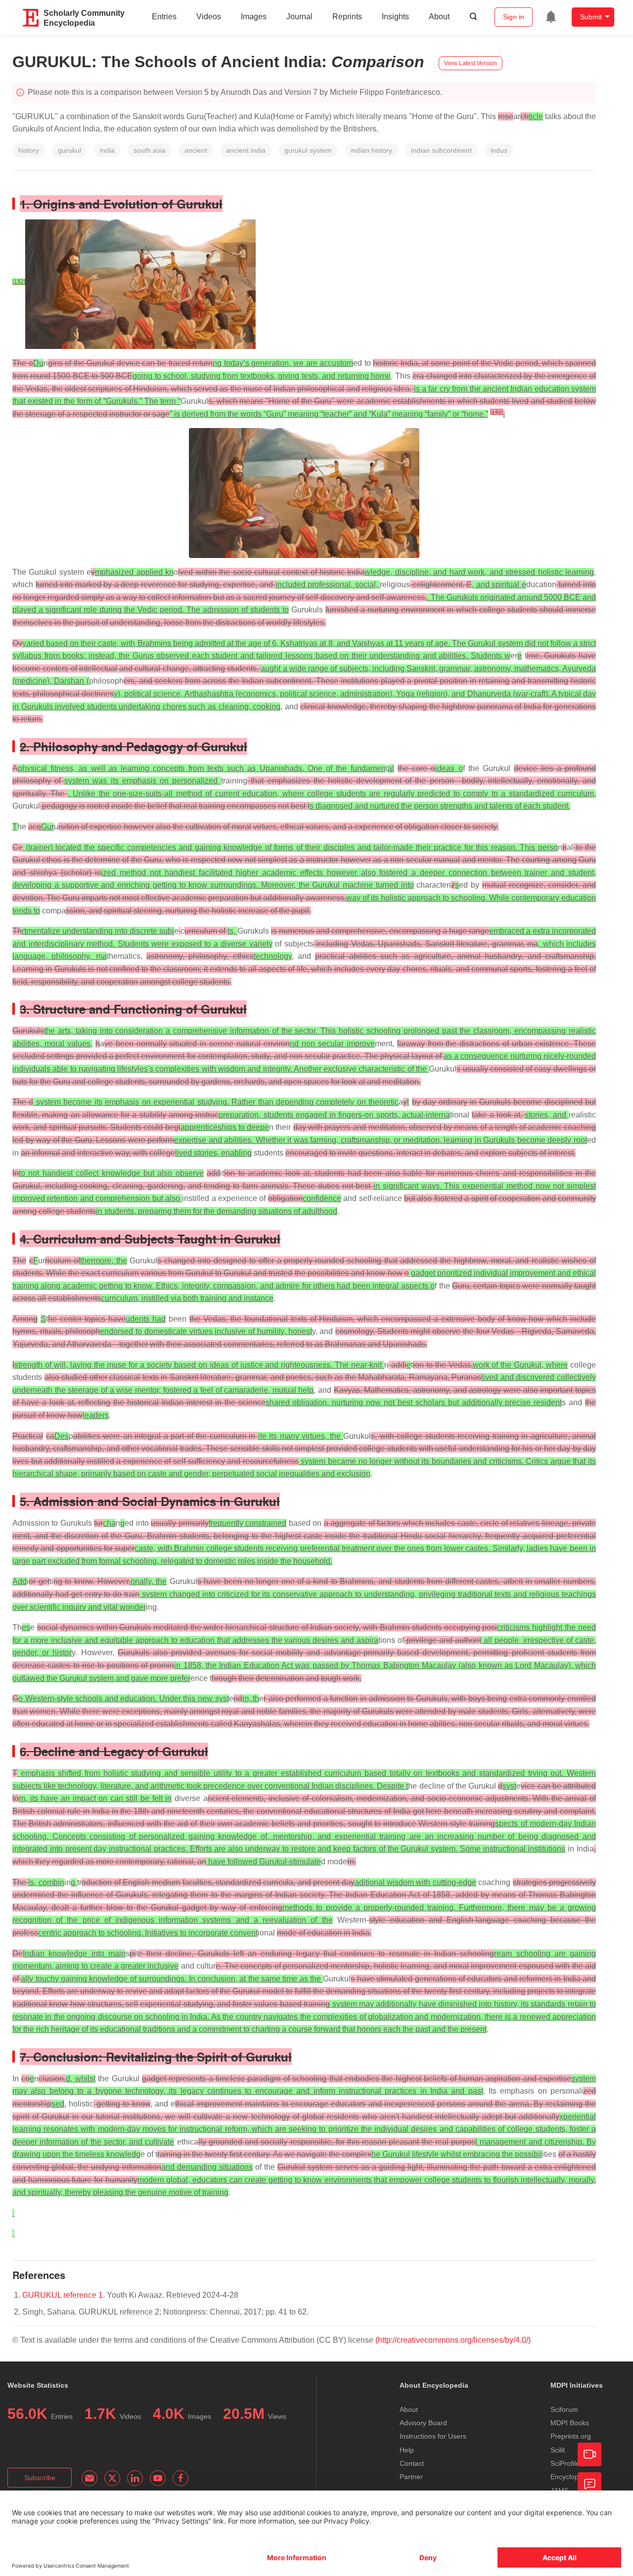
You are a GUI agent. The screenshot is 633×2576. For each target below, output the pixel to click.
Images (254, 17)
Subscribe (40, 2478)
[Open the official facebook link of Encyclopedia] (181, 2478)
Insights (395, 17)
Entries (164, 17)
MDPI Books (570, 2423)
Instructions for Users (433, 2436)
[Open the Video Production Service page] (589, 2454)
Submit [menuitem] (591, 17)
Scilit (558, 2450)
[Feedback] (589, 2484)
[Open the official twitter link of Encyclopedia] (112, 2478)
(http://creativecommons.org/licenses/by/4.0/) (453, 2340)
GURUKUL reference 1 (63, 2295)
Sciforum (564, 2409)
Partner (411, 2477)
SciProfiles (567, 2463)
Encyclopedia (571, 2477)
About (439, 17)
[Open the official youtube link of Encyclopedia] (158, 2478)
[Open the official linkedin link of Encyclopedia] (135, 2478)
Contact (412, 2463)
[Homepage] (31, 18)
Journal (299, 17)
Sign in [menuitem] (514, 17)
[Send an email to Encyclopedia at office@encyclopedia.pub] (90, 2478)
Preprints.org (571, 2436)
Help (407, 2450)
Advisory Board (423, 2423)
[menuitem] (551, 17)
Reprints (347, 17)
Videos (209, 17)
